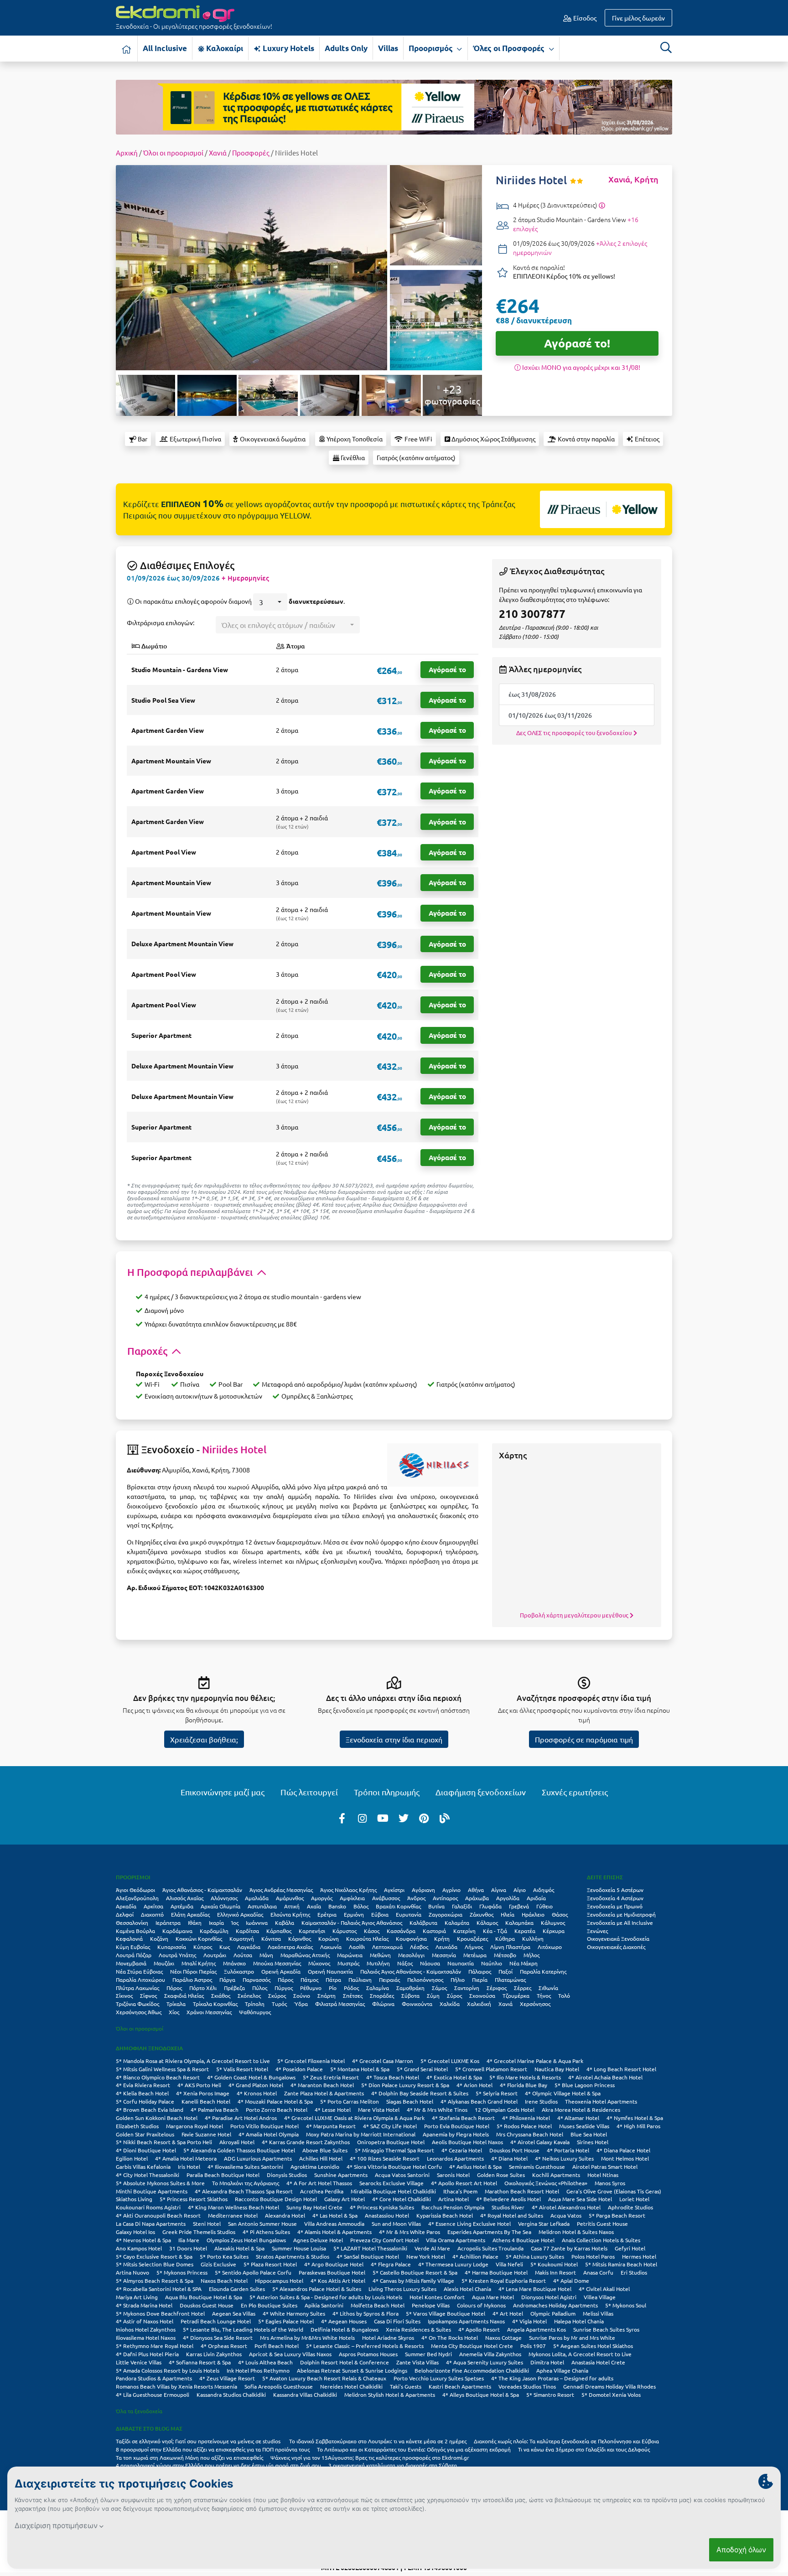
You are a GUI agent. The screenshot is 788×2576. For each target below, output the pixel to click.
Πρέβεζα (234, 1988)
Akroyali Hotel (237, 2142)
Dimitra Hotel (547, 2362)
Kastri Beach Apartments (460, 2386)
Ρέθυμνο (311, 1988)
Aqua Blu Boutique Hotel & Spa (204, 2297)
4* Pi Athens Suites (266, 2232)
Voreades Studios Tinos (527, 2386)
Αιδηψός (544, 1890)
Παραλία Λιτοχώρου (140, 1980)
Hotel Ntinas (603, 2175)
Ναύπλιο (492, 1963)
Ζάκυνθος (482, 1914)
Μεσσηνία (444, 1955)
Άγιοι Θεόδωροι (135, 1890)
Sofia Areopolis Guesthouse (279, 2386)
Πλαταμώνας (510, 1980)
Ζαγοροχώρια (446, 1914)
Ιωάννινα (257, 1923)
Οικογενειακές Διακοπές (616, 1947)
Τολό (564, 1995)
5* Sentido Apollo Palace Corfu (253, 2272)
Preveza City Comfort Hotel (384, 2240)
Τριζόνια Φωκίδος (137, 2004)
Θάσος (560, 1914)
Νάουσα (430, 1963)
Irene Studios (541, 2101)
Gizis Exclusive (218, 2264)
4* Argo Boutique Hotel (334, 2264)
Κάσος (372, 1931)
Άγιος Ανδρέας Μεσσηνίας (281, 1890)
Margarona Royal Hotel (194, 2126)
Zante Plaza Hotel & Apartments (324, 2093)
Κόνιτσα (271, 1938)
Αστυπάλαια (262, 1906)
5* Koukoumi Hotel (554, 2264)
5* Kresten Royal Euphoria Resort (504, 2281)
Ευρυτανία (409, 1914)
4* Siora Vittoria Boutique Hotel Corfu (394, 2167)
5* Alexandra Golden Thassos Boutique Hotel (239, 2150)
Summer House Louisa (299, 2248)
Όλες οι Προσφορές (510, 48)
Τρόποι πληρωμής (387, 1792)
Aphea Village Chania (562, 2370)
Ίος (235, 1923)
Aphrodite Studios (630, 2207)
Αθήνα (476, 1890)
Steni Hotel (207, 2224)
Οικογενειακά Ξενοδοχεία (618, 1938)
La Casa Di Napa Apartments (151, 2224)
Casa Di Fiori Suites (397, 2321)
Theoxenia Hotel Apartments (601, 2101)
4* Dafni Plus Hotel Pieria (147, 2354)
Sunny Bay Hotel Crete (314, 2207)
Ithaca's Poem (460, 2191)
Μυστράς (348, 1963)
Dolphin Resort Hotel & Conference (345, 2362)
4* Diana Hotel (509, 2158)
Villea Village (600, 2297)
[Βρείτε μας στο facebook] (342, 1818)
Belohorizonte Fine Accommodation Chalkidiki (472, 2370)
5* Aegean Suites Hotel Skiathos (593, 2346)
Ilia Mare (189, 2240)
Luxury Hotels (288, 48)
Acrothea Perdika (322, 2191)
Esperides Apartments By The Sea (489, 2232)
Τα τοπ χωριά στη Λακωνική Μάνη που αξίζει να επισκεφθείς (189, 2457)
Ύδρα (301, 2004)
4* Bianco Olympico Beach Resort (158, 2077)
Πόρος (174, 1988)
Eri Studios (634, 2272)
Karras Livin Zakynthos (214, 2354)
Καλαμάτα (457, 1923)
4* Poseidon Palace (299, 2069)
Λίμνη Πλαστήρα (510, 1947)
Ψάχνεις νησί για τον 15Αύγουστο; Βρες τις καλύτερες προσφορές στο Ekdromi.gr (370, 2457)
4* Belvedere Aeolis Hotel (508, 2199)
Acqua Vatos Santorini (402, 2175)
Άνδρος (416, 1898)
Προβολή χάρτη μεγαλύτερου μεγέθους (575, 1615)
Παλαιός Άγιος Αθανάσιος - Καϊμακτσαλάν (411, 1971)
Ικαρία (216, 1923)
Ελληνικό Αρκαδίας (240, 1914)
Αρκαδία (126, 1906)
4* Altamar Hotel (578, 2118)
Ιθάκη (195, 1923)
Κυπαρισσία (172, 1947)
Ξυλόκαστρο (239, 1971)
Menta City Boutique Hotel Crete (472, 2346)
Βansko (337, 1906)
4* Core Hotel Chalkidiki (402, 2199)
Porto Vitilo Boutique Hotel (264, 2126)
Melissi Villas (598, 2313)
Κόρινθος (300, 1938)
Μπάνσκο (234, 1963)
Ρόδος (351, 1988)
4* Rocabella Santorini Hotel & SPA (159, 2289)
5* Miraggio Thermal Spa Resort (394, 2150)
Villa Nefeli (509, 2264)
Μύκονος (319, 1963)
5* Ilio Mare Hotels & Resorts (525, 2077)
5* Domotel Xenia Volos (611, 2395)
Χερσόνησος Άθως (139, 2012)
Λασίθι (357, 1947)
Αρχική (127, 153)
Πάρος (285, 1980)
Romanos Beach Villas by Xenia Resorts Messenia (176, 2386)
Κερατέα (525, 1931)
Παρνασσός (257, 1980)
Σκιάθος (221, 1995)
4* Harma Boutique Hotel (496, 2272)
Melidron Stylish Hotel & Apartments (390, 2395)
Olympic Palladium (553, 2313)
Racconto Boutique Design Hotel (276, 2199)
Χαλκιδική (479, 2004)
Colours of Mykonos (481, 2305)
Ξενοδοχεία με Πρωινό (615, 1906)
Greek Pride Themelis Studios (199, 2232)
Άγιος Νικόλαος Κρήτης (348, 1890)
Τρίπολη (255, 2004)
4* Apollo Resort (479, 2329)
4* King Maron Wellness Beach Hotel (233, 2207)
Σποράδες (382, 1995)
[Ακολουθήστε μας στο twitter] (404, 1818)
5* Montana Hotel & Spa (360, 2069)
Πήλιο (458, 1980)
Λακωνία (331, 1947)
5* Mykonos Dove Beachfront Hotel (160, 2313)
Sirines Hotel (593, 2142)
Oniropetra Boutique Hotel (391, 2142)
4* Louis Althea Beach (265, 2362)
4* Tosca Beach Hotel (393, 2077)
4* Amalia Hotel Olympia (269, 2134)
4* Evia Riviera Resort (143, 2085)
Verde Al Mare (432, 2248)
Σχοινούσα (482, 1995)
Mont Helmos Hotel (625, 2158)
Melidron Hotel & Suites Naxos (576, 2232)
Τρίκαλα (176, 2004)
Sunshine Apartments (341, 2175)
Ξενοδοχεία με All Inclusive (620, 1923)
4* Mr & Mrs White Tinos (437, 2110)
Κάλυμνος (553, 1923)
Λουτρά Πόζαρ (134, 1955)
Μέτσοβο (505, 1955)
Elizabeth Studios (137, 2126)
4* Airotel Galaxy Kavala (540, 2142)
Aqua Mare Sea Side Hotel (580, 2199)
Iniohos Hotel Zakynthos (146, 2329)
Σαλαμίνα (378, 1988)
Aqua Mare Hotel (493, 2297)
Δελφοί (125, 1914)
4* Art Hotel (508, 2313)
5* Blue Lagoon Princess (585, 2085)
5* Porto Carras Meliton (350, 2101)
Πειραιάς (389, 1980)
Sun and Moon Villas (396, 2224)
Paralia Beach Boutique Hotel (223, 2175)
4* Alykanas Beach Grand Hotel (479, 2101)
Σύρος (454, 1995)
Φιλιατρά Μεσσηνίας (340, 2004)
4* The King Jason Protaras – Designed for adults (552, 2378)
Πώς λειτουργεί (309, 1792)
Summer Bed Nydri (428, 2354)
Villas (388, 48)
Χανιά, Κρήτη (633, 179)
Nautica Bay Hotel (557, 2069)
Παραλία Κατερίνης (543, 1971)
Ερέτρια (327, 1914)
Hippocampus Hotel (279, 2281)
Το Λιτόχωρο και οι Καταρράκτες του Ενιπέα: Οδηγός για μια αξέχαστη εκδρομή (414, 2449)
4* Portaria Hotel (568, 2150)
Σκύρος (277, 1995)
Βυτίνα (436, 1906)
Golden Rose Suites (501, 2175)
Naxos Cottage (503, 2338)
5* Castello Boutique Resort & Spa (415, 2272)
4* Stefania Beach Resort (463, 2118)
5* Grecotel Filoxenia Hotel (311, 2061)
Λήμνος (474, 1947)
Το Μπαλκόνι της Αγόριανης (246, 2183)
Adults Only (346, 48)
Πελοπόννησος (425, 1980)
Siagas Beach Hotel (410, 2101)
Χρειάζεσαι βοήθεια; (204, 1739)
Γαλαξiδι (462, 1906)
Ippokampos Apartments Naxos (466, 2321)
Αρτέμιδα (182, 1906)
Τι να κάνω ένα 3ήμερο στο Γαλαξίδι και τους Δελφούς (584, 2449)
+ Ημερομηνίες (245, 578)
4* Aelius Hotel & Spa (475, 2167)
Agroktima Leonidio (315, 2167)
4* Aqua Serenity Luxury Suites (485, 2362)
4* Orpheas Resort (224, 2346)
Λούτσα (243, 1955)
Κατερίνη (464, 1931)
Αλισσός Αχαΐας (185, 1898)
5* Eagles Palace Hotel (286, 2321)
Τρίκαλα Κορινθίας (215, 2004)
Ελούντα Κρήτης (290, 1914)
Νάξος (405, 1963)
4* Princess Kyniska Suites (382, 2207)
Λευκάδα (446, 1947)
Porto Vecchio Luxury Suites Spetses (439, 2378)
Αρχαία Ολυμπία (220, 1906)
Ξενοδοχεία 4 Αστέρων (615, 1898)
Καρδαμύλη (214, 1931)
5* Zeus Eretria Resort (331, 2077)
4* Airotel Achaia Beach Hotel (605, 2077)
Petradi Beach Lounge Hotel (216, 2321)
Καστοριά (434, 1931)
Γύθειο (544, 1906)
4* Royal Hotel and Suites (512, 2215)
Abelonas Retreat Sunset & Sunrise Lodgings (352, 2370)
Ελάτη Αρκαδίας (190, 1914)
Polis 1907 (533, 2346)
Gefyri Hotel (630, 2248)
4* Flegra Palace (391, 2264)
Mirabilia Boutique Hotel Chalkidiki (393, 2191)
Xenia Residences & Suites (418, 2329)
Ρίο (333, 1988)
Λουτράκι (215, 1955)
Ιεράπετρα (168, 1923)
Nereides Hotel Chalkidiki (351, 2386)
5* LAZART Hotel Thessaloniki (370, 2248)
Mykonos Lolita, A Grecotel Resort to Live (580, 2354)
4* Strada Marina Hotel (144, 2305)
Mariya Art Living (137, 2297)
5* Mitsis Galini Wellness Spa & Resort (162, 2069)
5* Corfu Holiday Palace (145, 2101)
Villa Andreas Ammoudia (334, 2224)
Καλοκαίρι (224, 48)
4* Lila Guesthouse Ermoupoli (153, 2395)
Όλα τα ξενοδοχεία (139, 2411)
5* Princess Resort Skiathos (194, 2199)
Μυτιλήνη (378, 1963)
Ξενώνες (597, 1931)
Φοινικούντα (417, 2004)
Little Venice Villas (139, 2362)
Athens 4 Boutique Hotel (524, 2240)
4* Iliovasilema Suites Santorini (245, 2167)
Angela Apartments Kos (537, 2329)
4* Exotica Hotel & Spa (454, 2077)
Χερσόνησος (535, 2004)
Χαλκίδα (450, 2004)
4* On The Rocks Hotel (450, 2338)
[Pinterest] (424, 1818)
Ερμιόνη (354, 1914)
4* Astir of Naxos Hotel (145, 2321)
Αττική (292, 1906)
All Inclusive (165, 48)
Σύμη (433, 1995)
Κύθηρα (505, 1938)
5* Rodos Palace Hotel (524, 2126)
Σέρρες (523, 1988)
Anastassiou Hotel (387, 2215)
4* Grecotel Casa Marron (383, 2061)
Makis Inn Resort (555, 2272)
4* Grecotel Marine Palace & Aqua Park (535, 2061)
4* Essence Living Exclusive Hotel (469, 2224)
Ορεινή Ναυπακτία (330, 1971)
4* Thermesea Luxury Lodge (453, 2264)
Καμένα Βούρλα (135, 1931)
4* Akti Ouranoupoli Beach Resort (158, 2215)
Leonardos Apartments (455, 2158)
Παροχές (148, 1351)
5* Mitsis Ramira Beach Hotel (621, 2264)
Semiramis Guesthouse (537, 2167)
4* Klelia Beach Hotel (142, 2093)
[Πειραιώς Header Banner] (394, 106)
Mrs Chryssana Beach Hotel (530, 2134)
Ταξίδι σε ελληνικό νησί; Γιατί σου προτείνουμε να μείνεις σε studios (199, 2441)
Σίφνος (148, 1995)
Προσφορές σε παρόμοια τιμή (584, 1739)
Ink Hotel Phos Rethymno (258, 2370)
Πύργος (284, 1988)
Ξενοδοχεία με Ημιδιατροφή (621, 1914)
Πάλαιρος (480, 1971)
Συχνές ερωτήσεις (575, 1792)
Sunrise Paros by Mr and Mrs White (572, 2338)
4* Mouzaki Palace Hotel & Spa (275, 2101)
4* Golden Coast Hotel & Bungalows (251, 2077)
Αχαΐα (314, 1906)
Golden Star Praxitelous (145, 2134)
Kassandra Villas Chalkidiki (305, 2395)
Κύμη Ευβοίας (133, 1947)
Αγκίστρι (394, 1890)
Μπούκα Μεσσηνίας (277, 1963)
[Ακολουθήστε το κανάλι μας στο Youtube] (383, 1818)
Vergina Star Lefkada (544, 2224)
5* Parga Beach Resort (617, 2215)
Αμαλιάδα (257, 1898)
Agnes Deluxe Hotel (318, 2240)
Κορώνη (329, 1938)
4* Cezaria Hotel (462, 2150)
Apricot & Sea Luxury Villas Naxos (290, 2354)
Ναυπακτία (461, 1963)
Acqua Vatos (566, 2215)
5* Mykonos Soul (626, 2305)
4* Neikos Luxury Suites (564, 2158)
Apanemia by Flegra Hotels (456, 2134)
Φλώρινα (383, 2004)
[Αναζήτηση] (666, 47)
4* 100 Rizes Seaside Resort (385, 2158)
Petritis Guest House (602, 2224)
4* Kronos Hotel (257, 2093)
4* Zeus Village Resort (227, 2378)
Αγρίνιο (451, 1890)
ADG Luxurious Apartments (258, 2158)
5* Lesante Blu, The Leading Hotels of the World (243, 2329)
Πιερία (480, 1980)
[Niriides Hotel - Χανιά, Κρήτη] (251, 266)
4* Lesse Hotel (333, 2110)
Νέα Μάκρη (524, 1963)
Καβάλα (285, 1923)
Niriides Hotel (234, 1449)
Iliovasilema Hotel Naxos (146, 2338)
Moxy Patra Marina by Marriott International (361, 2134)
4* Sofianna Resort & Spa (200, 2362)
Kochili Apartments (556, 2175)
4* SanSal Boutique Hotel (368, 2256)
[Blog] (445, 1818)
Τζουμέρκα (516, 1995)
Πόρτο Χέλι (203, 1988)
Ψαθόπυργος (255, 2012)
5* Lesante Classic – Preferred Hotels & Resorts (365, 2346)
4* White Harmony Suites (294, 2313)
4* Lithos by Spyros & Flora (365, 2313)
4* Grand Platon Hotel (256, 2085)
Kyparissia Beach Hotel (445, 2215)
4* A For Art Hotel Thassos (319, 2183)
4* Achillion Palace (475, 2256)
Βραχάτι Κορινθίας (398, 1906)
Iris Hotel (189, 2167)
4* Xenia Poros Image (203, 2093)
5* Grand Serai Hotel (422, 2069)
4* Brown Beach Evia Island (150, 2110)
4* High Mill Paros (638, 2126)
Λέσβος (419, 1947)
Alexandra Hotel (285, 2215)
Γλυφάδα (490, 1906)
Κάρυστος (345, 1931)
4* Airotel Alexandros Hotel (566, 2207)
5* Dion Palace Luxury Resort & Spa (405, 2085)
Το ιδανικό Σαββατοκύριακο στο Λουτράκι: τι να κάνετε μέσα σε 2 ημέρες (378, 2441)
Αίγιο (520, 1890)
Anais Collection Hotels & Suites (601, 2240)
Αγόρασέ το (447, 669)
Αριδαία (536, 1898)
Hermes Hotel (639, 2256)
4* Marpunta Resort (331, 2126)
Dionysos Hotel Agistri (549, 2297)
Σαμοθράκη (410, 1988)
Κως (225, 1947)
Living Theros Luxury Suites (402, 2289)
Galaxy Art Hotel (345, 2199)
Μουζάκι (164, 1963)
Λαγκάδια (249, 1947)
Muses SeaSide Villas (584, 2126)
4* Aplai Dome (571, 2281)
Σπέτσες (353, 1995)
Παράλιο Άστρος (192, 1980)
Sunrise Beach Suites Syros (606, 2329)
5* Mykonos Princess (182, 2272)
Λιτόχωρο (550, 1947)
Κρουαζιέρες (472, 1938)
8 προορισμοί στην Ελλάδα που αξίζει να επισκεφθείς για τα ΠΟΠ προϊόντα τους (213, 2449)
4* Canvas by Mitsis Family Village (413, 2281)
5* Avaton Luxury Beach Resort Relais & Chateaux (324, 2378)
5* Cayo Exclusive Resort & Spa (154, 2256)
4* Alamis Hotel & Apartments (334, 2232)
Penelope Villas (431, 2305)
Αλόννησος (224, 1898)
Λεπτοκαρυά (387, 1947)
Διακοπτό (152, 1914)
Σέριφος (497, 1988)
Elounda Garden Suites (237, 2289)
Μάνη (266, 1955)
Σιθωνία (548, 1988)
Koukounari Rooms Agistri (148, 2207)
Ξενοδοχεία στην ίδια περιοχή (394, 1739)
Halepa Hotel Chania (579, 2321)
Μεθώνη (380, 1955)
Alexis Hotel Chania (467, 2289)
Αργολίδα (508, 1898)
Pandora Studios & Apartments (154, 2378)
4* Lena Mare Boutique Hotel (535, 2289)
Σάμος (439, 1988)
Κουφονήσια (411, 1938)
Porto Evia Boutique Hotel (457, 2126)
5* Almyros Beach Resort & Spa (155, 2281)
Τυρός (279, 2004)
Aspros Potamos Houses (368, 2354)
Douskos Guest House (207, 2305)
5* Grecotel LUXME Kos (450, 2061)
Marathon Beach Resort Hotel (522, 2191)
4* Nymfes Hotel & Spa (635, 2118)
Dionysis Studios (287, 2175)
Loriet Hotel (634, 2199)
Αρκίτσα (153, 1906)
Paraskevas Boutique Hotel (332, 2272)
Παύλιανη (360, 1980)
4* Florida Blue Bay (524, 2085)
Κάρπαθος (279, 1931)
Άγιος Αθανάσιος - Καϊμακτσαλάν (202, 1890)
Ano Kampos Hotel (139, 2248)
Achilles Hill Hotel (321, 2158)
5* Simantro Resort (550, 2395)
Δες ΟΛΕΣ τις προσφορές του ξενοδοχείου (575, 733)
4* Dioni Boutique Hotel (146, 2150)
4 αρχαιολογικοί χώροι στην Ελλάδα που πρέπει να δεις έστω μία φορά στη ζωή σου (218, 2465)
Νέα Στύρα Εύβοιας (139, 1971)
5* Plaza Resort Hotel (270, 2264)
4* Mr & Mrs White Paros (410, 2232)
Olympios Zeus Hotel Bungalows (246, 2240)
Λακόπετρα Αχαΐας (290, 1947)
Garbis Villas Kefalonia (143, 2167)
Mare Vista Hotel (379, 2110)
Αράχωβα (477, 1898)
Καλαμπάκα (519, 1923)
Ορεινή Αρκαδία (281, 1971)
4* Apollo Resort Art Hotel (464, 2183)
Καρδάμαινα (177, 1931)
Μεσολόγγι (411, 1955)
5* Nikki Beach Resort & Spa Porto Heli (164, 2142)
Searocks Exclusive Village (391, 2183)
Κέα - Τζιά (495, 1931)
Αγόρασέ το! (577, 343)
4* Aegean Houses (344, 2321)
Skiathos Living (134, 2199)
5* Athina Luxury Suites (535, 2256)
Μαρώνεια (350, 1955)
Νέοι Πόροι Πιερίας (193, 1971)
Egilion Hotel (132, 2158)
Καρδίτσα (247, 1931)
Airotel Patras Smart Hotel (605, 2167)
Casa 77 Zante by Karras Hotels (569, 2248)
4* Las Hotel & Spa (335, 2215)
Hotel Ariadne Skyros (388, 2338)
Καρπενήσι (312, 1931)
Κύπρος (203, 1947)
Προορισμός (432, 48)
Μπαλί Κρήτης (199, 1963)
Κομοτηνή (242, 1938)
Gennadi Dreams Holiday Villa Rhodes (609, 2386)
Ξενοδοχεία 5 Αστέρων (615, 1890)
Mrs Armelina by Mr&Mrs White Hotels (307, 2338)
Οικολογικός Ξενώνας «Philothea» (546, 2183)
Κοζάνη (159, 1938)
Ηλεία (508, 1914)
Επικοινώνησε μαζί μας (223, 1792)
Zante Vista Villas (417, 2362)
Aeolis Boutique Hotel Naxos (467, 2142)
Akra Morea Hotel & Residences (581, 2110)
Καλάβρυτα (423, 1923)
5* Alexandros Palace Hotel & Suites (317, 2289)
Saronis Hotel (453, 2175)
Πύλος (260, 1988)
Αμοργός (322, 1898)
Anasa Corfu (598, 2272)
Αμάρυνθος (290, 1898)
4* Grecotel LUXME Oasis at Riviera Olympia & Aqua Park (354, 2118)
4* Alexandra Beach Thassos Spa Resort (244, 2191)
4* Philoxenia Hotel (526, 2118)
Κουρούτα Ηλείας (367, 1938)
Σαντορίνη (467, 1988)
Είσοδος (584, 18)
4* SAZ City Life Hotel (390, 2126)
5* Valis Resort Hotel (242, 2069)
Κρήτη (442, 1938)
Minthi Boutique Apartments (152, 2191)
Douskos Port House (514, 2150)
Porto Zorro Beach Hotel (277, 2110)
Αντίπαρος (445, 1898)
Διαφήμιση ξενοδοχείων (481, 1792)
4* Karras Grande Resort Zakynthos (306, 2142)
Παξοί (505, 1971)
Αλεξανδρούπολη (137, 1898)
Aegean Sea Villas (234, 2313)
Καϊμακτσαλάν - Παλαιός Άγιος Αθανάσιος (352, 1923)
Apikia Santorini (324, 2305)
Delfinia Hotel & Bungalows (345, 2329)
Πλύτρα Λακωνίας (137, 1988)
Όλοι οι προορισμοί (173, 153)
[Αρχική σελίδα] (127, 49)
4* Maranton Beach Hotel (322, 2085)
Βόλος (361, 1906)
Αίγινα (499, 1890)
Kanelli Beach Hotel (206, 2101)
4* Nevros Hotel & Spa (143, 2240)
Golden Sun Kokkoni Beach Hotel (157, 2118)
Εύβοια (380, 1914)
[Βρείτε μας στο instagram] (363, 1818)
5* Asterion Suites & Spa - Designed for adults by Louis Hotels (326, 2297)
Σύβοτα (410, 1995)
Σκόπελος (249, 1995)
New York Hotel (426, 2256)
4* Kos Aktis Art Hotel (338, 2281)
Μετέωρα (475, 1955)
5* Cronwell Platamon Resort (491, 2069)
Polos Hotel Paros (593, 2256)
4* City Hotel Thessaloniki (148, 2175)
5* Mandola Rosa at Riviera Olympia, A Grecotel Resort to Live (193, 2061)
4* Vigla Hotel (529, 2321)
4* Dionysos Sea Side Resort (218, 2338)
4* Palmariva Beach (215, 2110)
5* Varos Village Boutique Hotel (446, 2313)
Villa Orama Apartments (456, 2240)
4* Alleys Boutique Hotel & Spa (481, 2395)
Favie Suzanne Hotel (206, 2134)
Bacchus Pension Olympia (453, 2207)
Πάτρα (333, 1980)
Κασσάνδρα (401, 1931)
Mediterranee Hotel (233, 2215)
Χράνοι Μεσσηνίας (209, 2012)
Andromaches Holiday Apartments (555, 2305)
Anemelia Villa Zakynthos (490, 2354)
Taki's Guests (406, 2386)
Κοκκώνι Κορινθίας (199, 1938)
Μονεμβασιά (131, 1963)
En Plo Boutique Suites (269, 2305)
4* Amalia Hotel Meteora (186, 2158)
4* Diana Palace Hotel (623, 2150)
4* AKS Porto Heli (199, 2085)
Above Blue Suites (325, 2150)
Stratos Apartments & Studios (293, 2256)
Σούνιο (302, 1995)
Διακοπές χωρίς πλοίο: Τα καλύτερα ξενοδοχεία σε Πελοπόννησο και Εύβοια (567, 2441)
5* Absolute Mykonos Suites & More (160, 2183)
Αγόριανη (423, 1890)
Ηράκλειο (533, 1914)
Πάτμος (309, 1980)
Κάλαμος (487, 1923)
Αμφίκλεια (352, 1898)
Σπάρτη (327, 1995)
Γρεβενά (519, 1906)
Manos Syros (610, 2183)
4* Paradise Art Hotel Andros (241, 2118)
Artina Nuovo (132, 2272)
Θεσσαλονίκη (132, 1923)
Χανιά (218, 153)
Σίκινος (124, 1995)
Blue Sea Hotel (589, 2134)
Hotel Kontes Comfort (437, 2297)
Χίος (174, 2012)
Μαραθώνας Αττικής (305, 1955)
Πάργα (227, 1980)
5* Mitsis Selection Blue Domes (155, 2264)
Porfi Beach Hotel (277, 2346)
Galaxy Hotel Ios (135, 2232)
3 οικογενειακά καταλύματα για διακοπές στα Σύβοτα (393, 2465)
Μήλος (531, 1955)
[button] (270, 602)
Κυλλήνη (533, 1938)
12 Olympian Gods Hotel (505, 2110)
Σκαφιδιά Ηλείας (184, 1995)
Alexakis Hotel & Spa (239, 2248)
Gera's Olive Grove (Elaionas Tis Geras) (614, 2191)
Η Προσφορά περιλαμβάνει (191, 1272)
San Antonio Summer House (262, 2224)
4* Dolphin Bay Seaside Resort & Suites (420, 2093)
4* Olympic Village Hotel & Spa (563, 2093)
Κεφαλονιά (129, 1938)
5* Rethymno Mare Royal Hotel (155, 2346)
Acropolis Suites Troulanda (490, 2248)
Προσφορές (251, 153)
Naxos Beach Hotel (224, 2281)
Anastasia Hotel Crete (598, 2362)
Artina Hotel (454, 2199)
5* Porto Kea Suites (224, 2256)
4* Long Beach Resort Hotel (621, 2069)
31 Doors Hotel (188, 2248)
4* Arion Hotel (474, 2085)
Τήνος (544, 1995)
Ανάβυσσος (386, 1898)
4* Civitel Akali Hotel (604, 2289)
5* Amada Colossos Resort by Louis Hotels (168, 2370)
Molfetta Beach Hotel (378, 2305)
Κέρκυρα (554, 1931)
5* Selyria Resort (497, 2093)
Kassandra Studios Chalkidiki (231, 2395)
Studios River (508, 2207)
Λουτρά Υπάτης (177, 1955)
